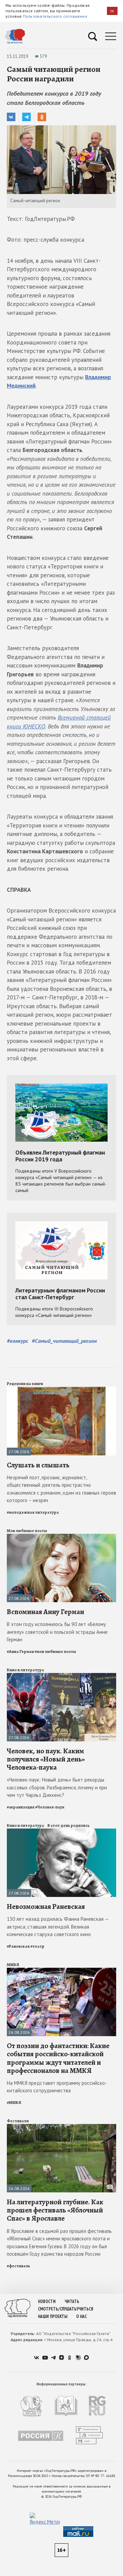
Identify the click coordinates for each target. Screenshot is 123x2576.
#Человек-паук (50, 1807)
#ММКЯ (14, 2103)
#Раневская (18, 1946)
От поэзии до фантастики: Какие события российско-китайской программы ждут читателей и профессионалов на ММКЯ (58, 2058)
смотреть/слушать (57, 2309)
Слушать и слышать (38, 1465)
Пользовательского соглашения (55, 16)
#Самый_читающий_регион (64, 1341)
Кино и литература (25, 1670)
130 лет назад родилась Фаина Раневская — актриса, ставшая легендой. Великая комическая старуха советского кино (58, 1927)
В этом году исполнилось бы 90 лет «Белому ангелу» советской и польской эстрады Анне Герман (57, 1632)
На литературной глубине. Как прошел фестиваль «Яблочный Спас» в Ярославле (55, 2210)
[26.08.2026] (61, 1971)
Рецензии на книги (25, 1384)
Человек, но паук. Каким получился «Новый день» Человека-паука (46, 1759)
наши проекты (53, 2316)
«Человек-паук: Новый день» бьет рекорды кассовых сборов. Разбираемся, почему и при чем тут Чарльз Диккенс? (57, 1787)
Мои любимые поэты (27, 1531)
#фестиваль (18, 2266)
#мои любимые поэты (55, 1652)
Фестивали (18, 2121)
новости (47, 2301)
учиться (85, 2309)
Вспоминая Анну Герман (45, 1612)
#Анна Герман (20, 1652)
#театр (37, 1946)
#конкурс (18, 1341)
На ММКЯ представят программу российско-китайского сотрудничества (57, 2087)
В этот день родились (69, 1825)
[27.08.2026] (61, 1390)
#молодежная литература (33, 1512)
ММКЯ (13, 1965)
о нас (81, 2316)
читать (72, 2301)
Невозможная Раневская (46, 1906)
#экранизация (21, 1807)
